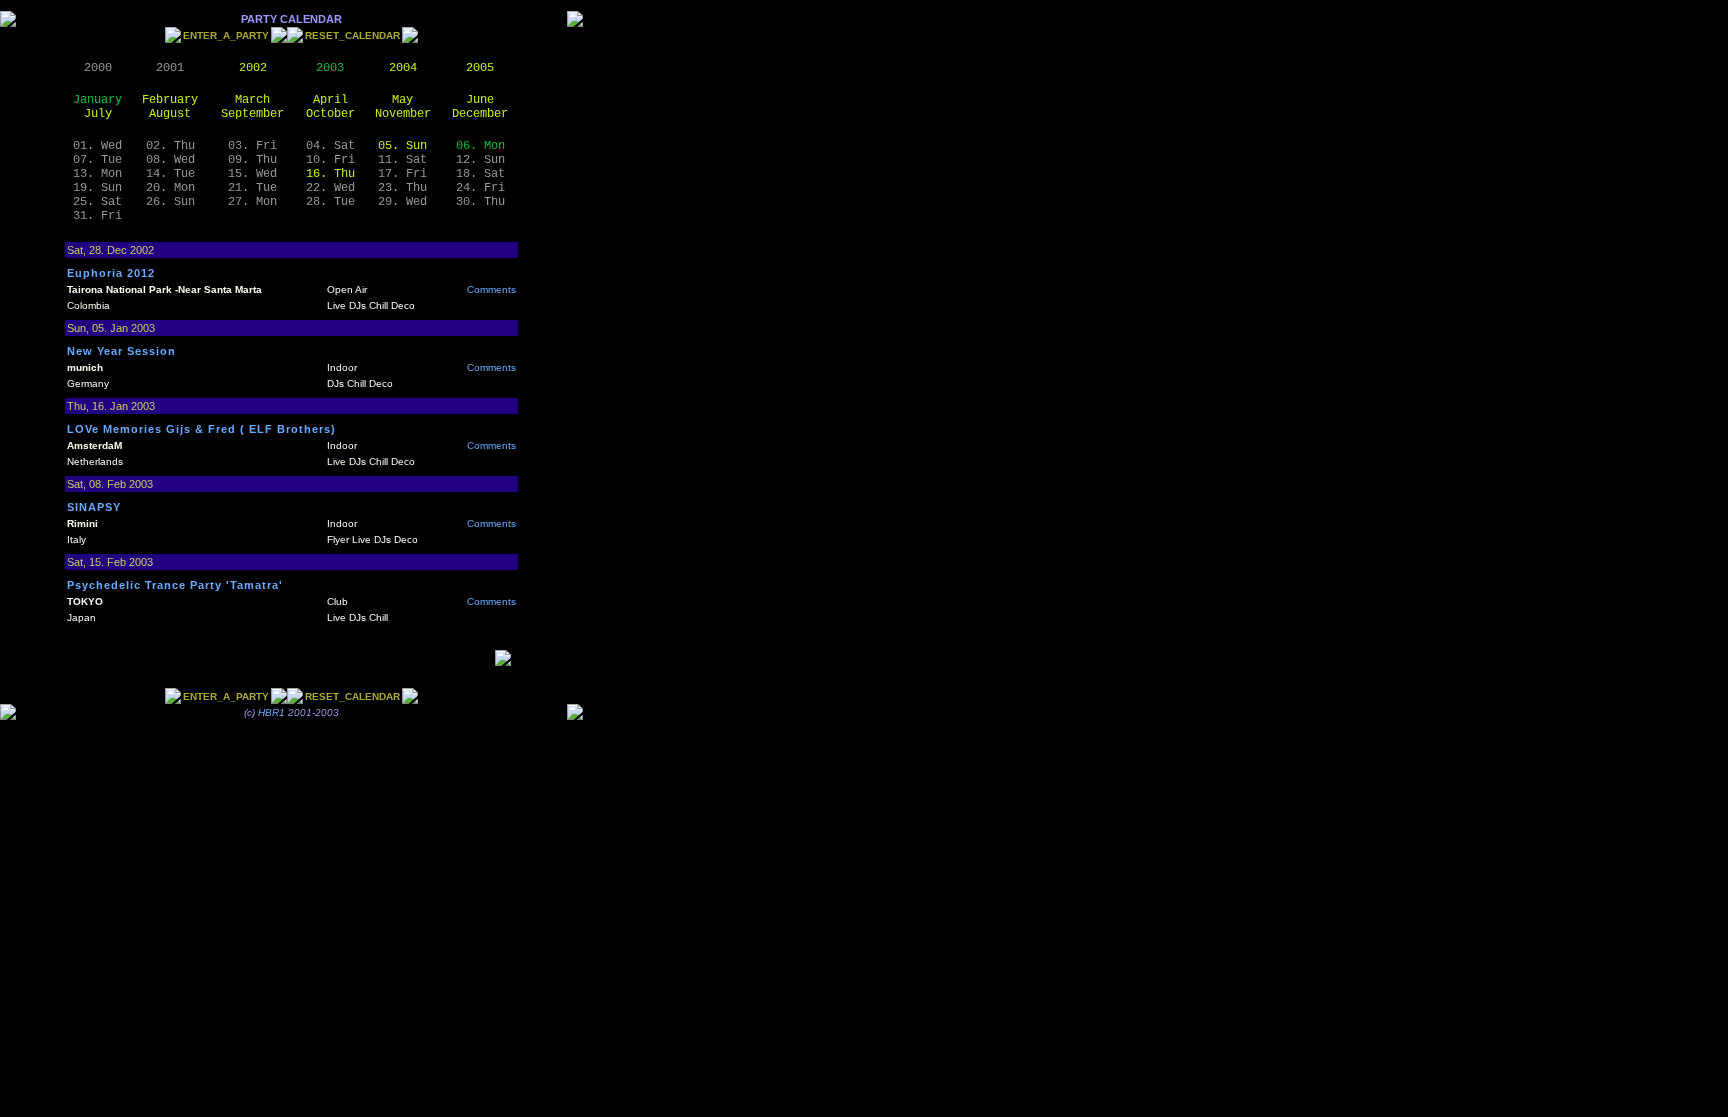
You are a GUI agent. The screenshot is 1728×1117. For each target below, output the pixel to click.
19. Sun (97, 188)
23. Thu (402, 188)
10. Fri (330, 160)
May (402, 100)
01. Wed (97, 146)
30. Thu (480, 202)
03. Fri (252, 146)
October (330, 114)
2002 (253, 68)
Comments (491, 289)
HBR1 (271, 712)
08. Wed (170, 160)
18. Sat (480, 174)
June (480, 100)
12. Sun (480, 160)
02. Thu (170, 146)
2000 (98, 68)
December (480, 114)
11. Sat (402, 160)
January (97, 100)
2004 (403, 68)
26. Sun (170, 202)
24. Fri (480, 188)
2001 (170, 68)
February (170, 100)
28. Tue (330, 202)
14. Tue (170, 174)
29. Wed (402, 202)
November (403, 114)
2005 (480, 68)
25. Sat (97, 202)
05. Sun (402, 146)
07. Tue (97, 160)
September (252, 114)
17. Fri (402, 174)
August (170, 114)
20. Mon (170, 188)
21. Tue (252, 188)
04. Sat (330, 146)
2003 (330, 68)
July (98, 114)
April (330, 100)
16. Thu (330, 174)
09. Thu (252, 160)
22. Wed (330, 188)
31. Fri (97, 216)
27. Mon (252, 202)
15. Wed (252, 174)
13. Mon (97, 174)
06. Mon (480, 146)
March (252, 100)
